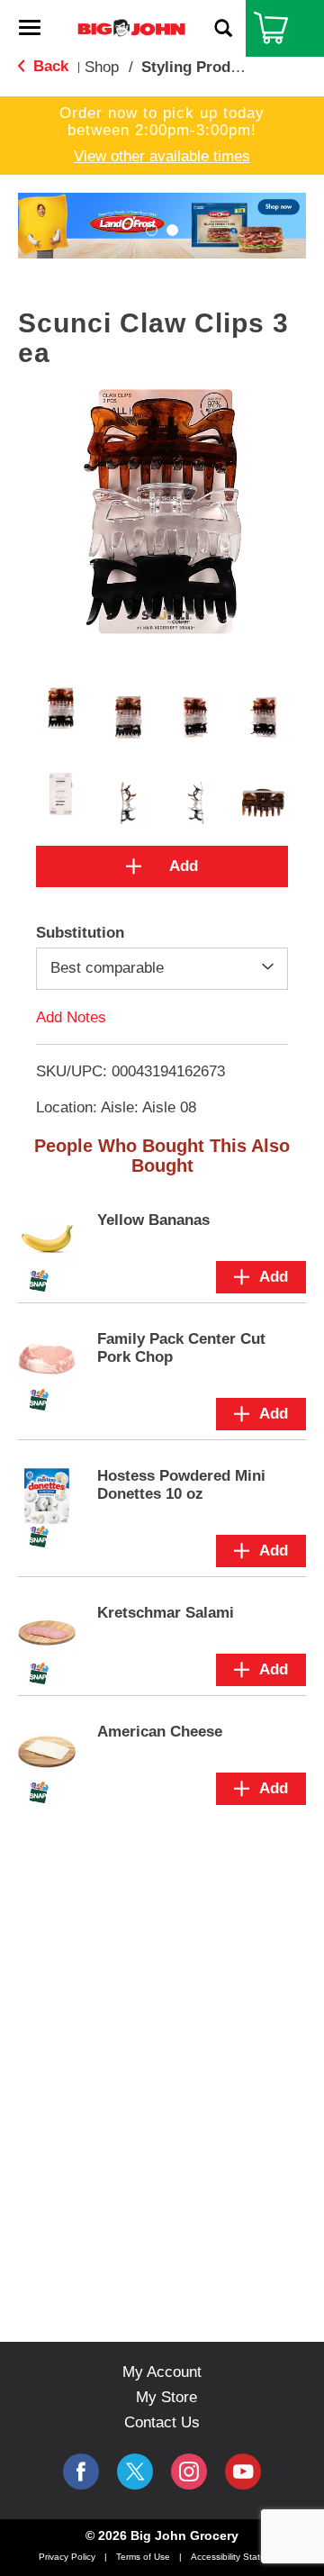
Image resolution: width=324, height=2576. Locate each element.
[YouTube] (189, 2472)
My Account (162, 2372)
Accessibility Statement (238, 2557)
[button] (152, 230)
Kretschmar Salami (166, 1613)
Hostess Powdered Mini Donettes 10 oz (181, 1485)
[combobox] (162, 968)
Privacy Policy (67, 2557)
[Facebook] (81, 2472)
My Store (166, 2397)
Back (49, 66)
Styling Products (201, 67)
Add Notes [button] (71, 1016)
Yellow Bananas (153, 1220)
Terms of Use (143, 2557)
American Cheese (160, 1732)
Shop (102, 67)
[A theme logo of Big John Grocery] (131, 27)
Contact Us (162, 2422)
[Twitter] (135, 2472)
